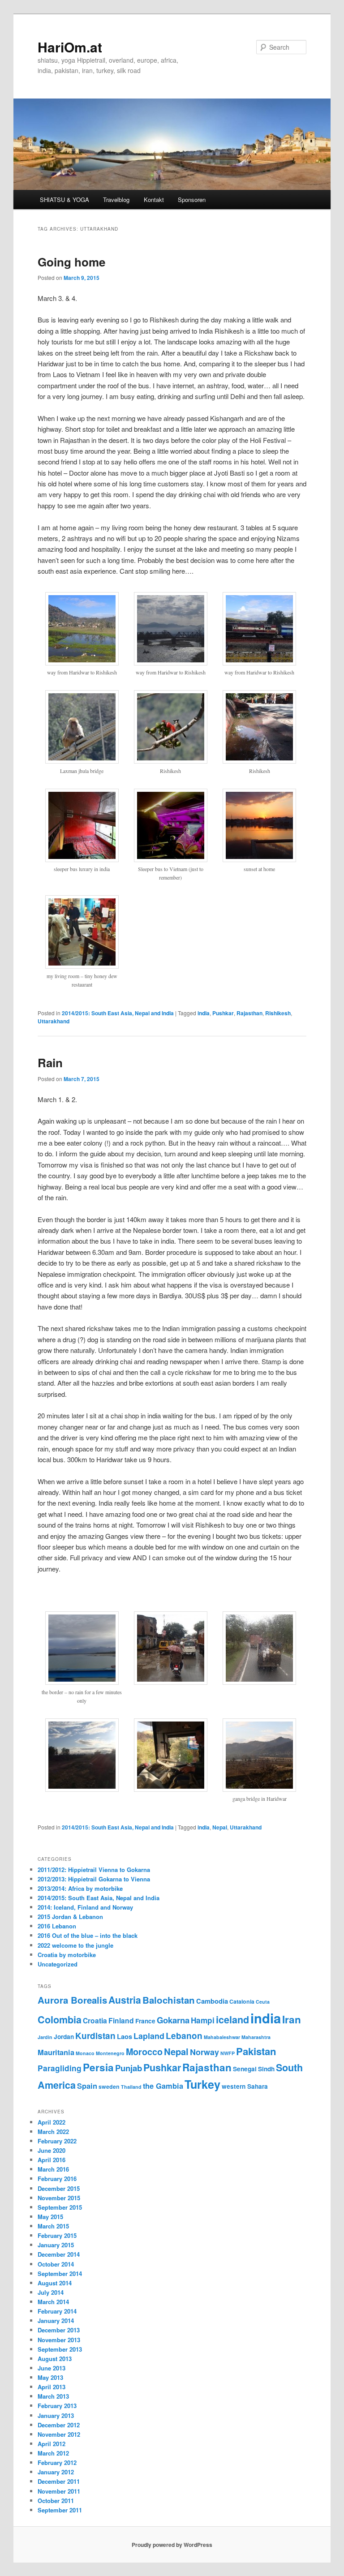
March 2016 (53, 2169)
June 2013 (52, 2368)
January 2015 (56, 2245)
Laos (125, 2036)
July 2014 (51, 2292)
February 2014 (57, 2311)
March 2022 (53, 2132)
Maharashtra (256, 2037)
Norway (204, 2052)
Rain (50, 1063)
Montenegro (110, 2053)
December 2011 (59, 2481)
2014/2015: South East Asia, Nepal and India (118, 1013)
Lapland (149, 2036)
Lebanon (184, 2036)
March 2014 (53, 2302)
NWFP (228, 2053)
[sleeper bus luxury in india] (82, 859)
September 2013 (60, 2349)
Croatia (95, 2020)
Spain (87, 2086)
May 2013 (50, 2377)
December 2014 (59, 2254)
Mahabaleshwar (222, 2037)
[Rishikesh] (171, 761)
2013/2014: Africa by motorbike (80, 1888)
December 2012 (59, 2425)
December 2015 (59, 2188)
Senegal (245, 2069)
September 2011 (60, 2510)
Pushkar (223, 1013)
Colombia (60, 2020)
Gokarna (173, 2020)
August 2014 (55, 2283)
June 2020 (52, 2150)
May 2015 (50, 2217)
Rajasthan (249, 1013)
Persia (98, 2067)
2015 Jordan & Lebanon (70, 1917)
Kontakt (154, 200)
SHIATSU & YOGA (64, 200)
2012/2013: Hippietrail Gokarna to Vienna (94, 1879)
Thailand (131, 2087)
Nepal (220, 1827)
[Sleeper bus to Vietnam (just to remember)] (171, 859)
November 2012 (59, 2434)
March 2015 (53, 2226)
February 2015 (57, 2235)
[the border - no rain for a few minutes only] (82, 1682)
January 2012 (56, 2472)
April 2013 (52, 2387)
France (145, 2021)
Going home (71, 262)
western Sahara (245, 2086)
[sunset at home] (259, 859)
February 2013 (57, 2406)
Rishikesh (278, 1013)
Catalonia (242, 2001)
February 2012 (57, 2462)
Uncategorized (58, 1964)
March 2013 (53, 2396)
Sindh (266, 2069)
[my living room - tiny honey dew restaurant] (82, 966)
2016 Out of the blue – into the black (88, 1935)
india (204, 1013)
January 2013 (56, 2415)
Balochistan (169, 2000)
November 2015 (59, 2198)
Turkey (202, 2084)
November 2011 (59, 2491)
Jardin (45, 2037)
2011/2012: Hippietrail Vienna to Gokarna (94, 1870)
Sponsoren (192, 200)
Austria (125, 2000)
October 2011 (56, 2501)
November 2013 (59, 2340)
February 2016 (57, 2179)
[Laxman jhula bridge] (82, 761)
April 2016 (52, 2160)
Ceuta (263, 2002)
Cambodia (212, 2001)
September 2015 (60, 2207)
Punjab (129, 2068)
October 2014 (56, 2264)
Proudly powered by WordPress (172, 2545)
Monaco (85, 2053)
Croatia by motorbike (67, 1955)
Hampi (203, 2020)
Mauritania (56, 2052)
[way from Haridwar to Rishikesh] (82, 663)
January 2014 (56, 2321)
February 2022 (57, 2141)
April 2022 (52, 2122)
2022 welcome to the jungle (75, 1945)
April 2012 (52, 2444)
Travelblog (116, 200)
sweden (109, 2087)
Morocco (144, 2052)
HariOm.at (70, 47)
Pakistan (256, 2051)
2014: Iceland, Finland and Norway (85, 1907)
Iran (292, 2019)
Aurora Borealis (72, 2000)
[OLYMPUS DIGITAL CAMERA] (171, 1682)
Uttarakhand (54, 1021)
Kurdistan (95, 2036)
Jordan (64, 2037)
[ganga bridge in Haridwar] (259, 1789)
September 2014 (60, 2273)
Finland (121, 2020)
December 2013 (59, 2330)
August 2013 (55, 2359)
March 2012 (53, 2453)
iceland (232, 2020)
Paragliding (60, 2068)
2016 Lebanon (57, 1926)
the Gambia (163, 2086)
